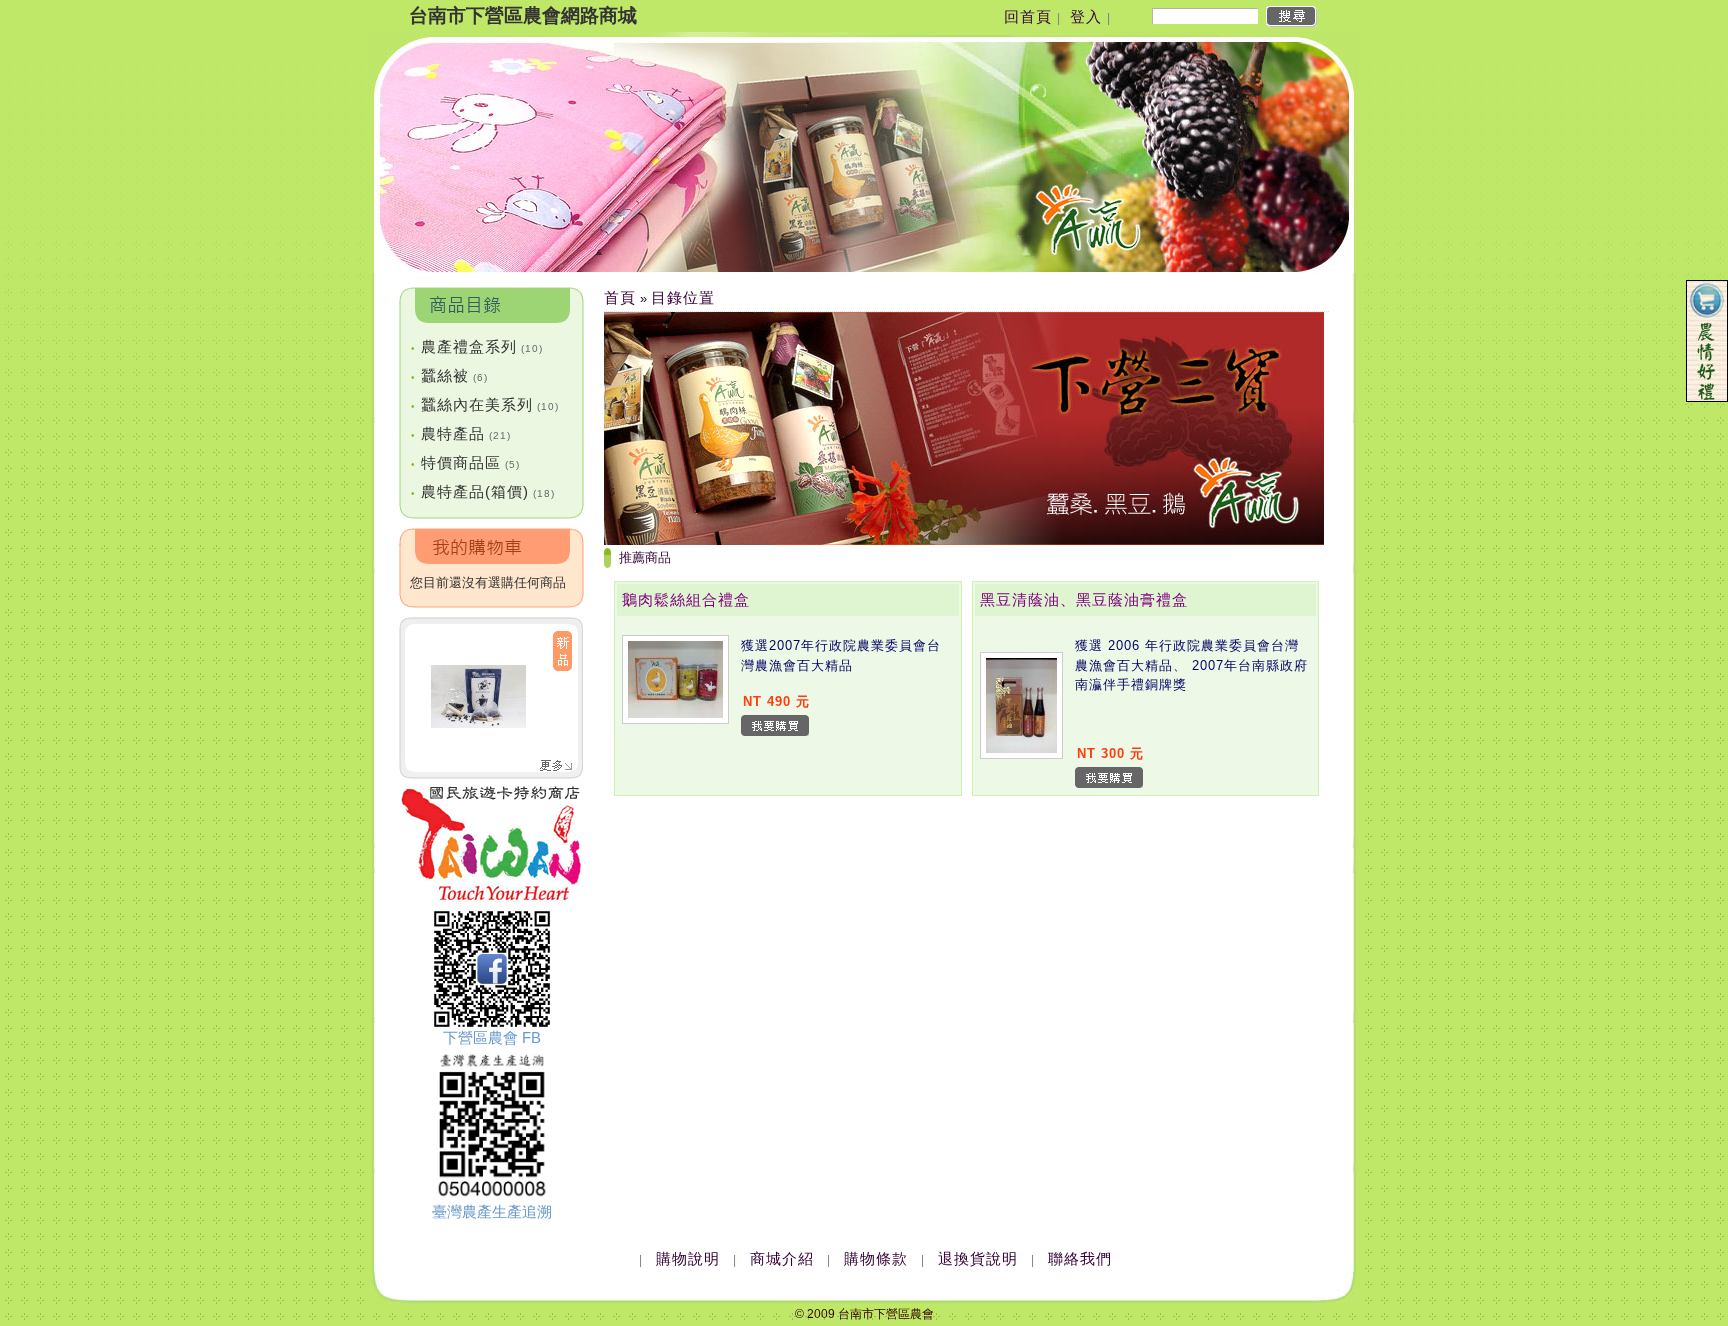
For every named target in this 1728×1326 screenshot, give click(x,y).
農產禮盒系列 (477, 346)
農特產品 (461, 433)
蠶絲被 (449, 375)
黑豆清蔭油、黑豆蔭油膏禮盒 (1084, 599)
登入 (1086, 16)
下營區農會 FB (492, 1037)
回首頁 (1028, 16)
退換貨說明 (978, 1258)
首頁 (620, 297)
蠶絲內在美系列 (485, 404)
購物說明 (688, 1258)
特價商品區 (465, 462)
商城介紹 (782, 1258)
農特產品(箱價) (483, 491)
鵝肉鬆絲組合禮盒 (686, 599)
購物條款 (876, 1258)
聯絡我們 (1080, 1258)
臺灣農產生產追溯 (492, 1211)
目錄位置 (683, 297)
